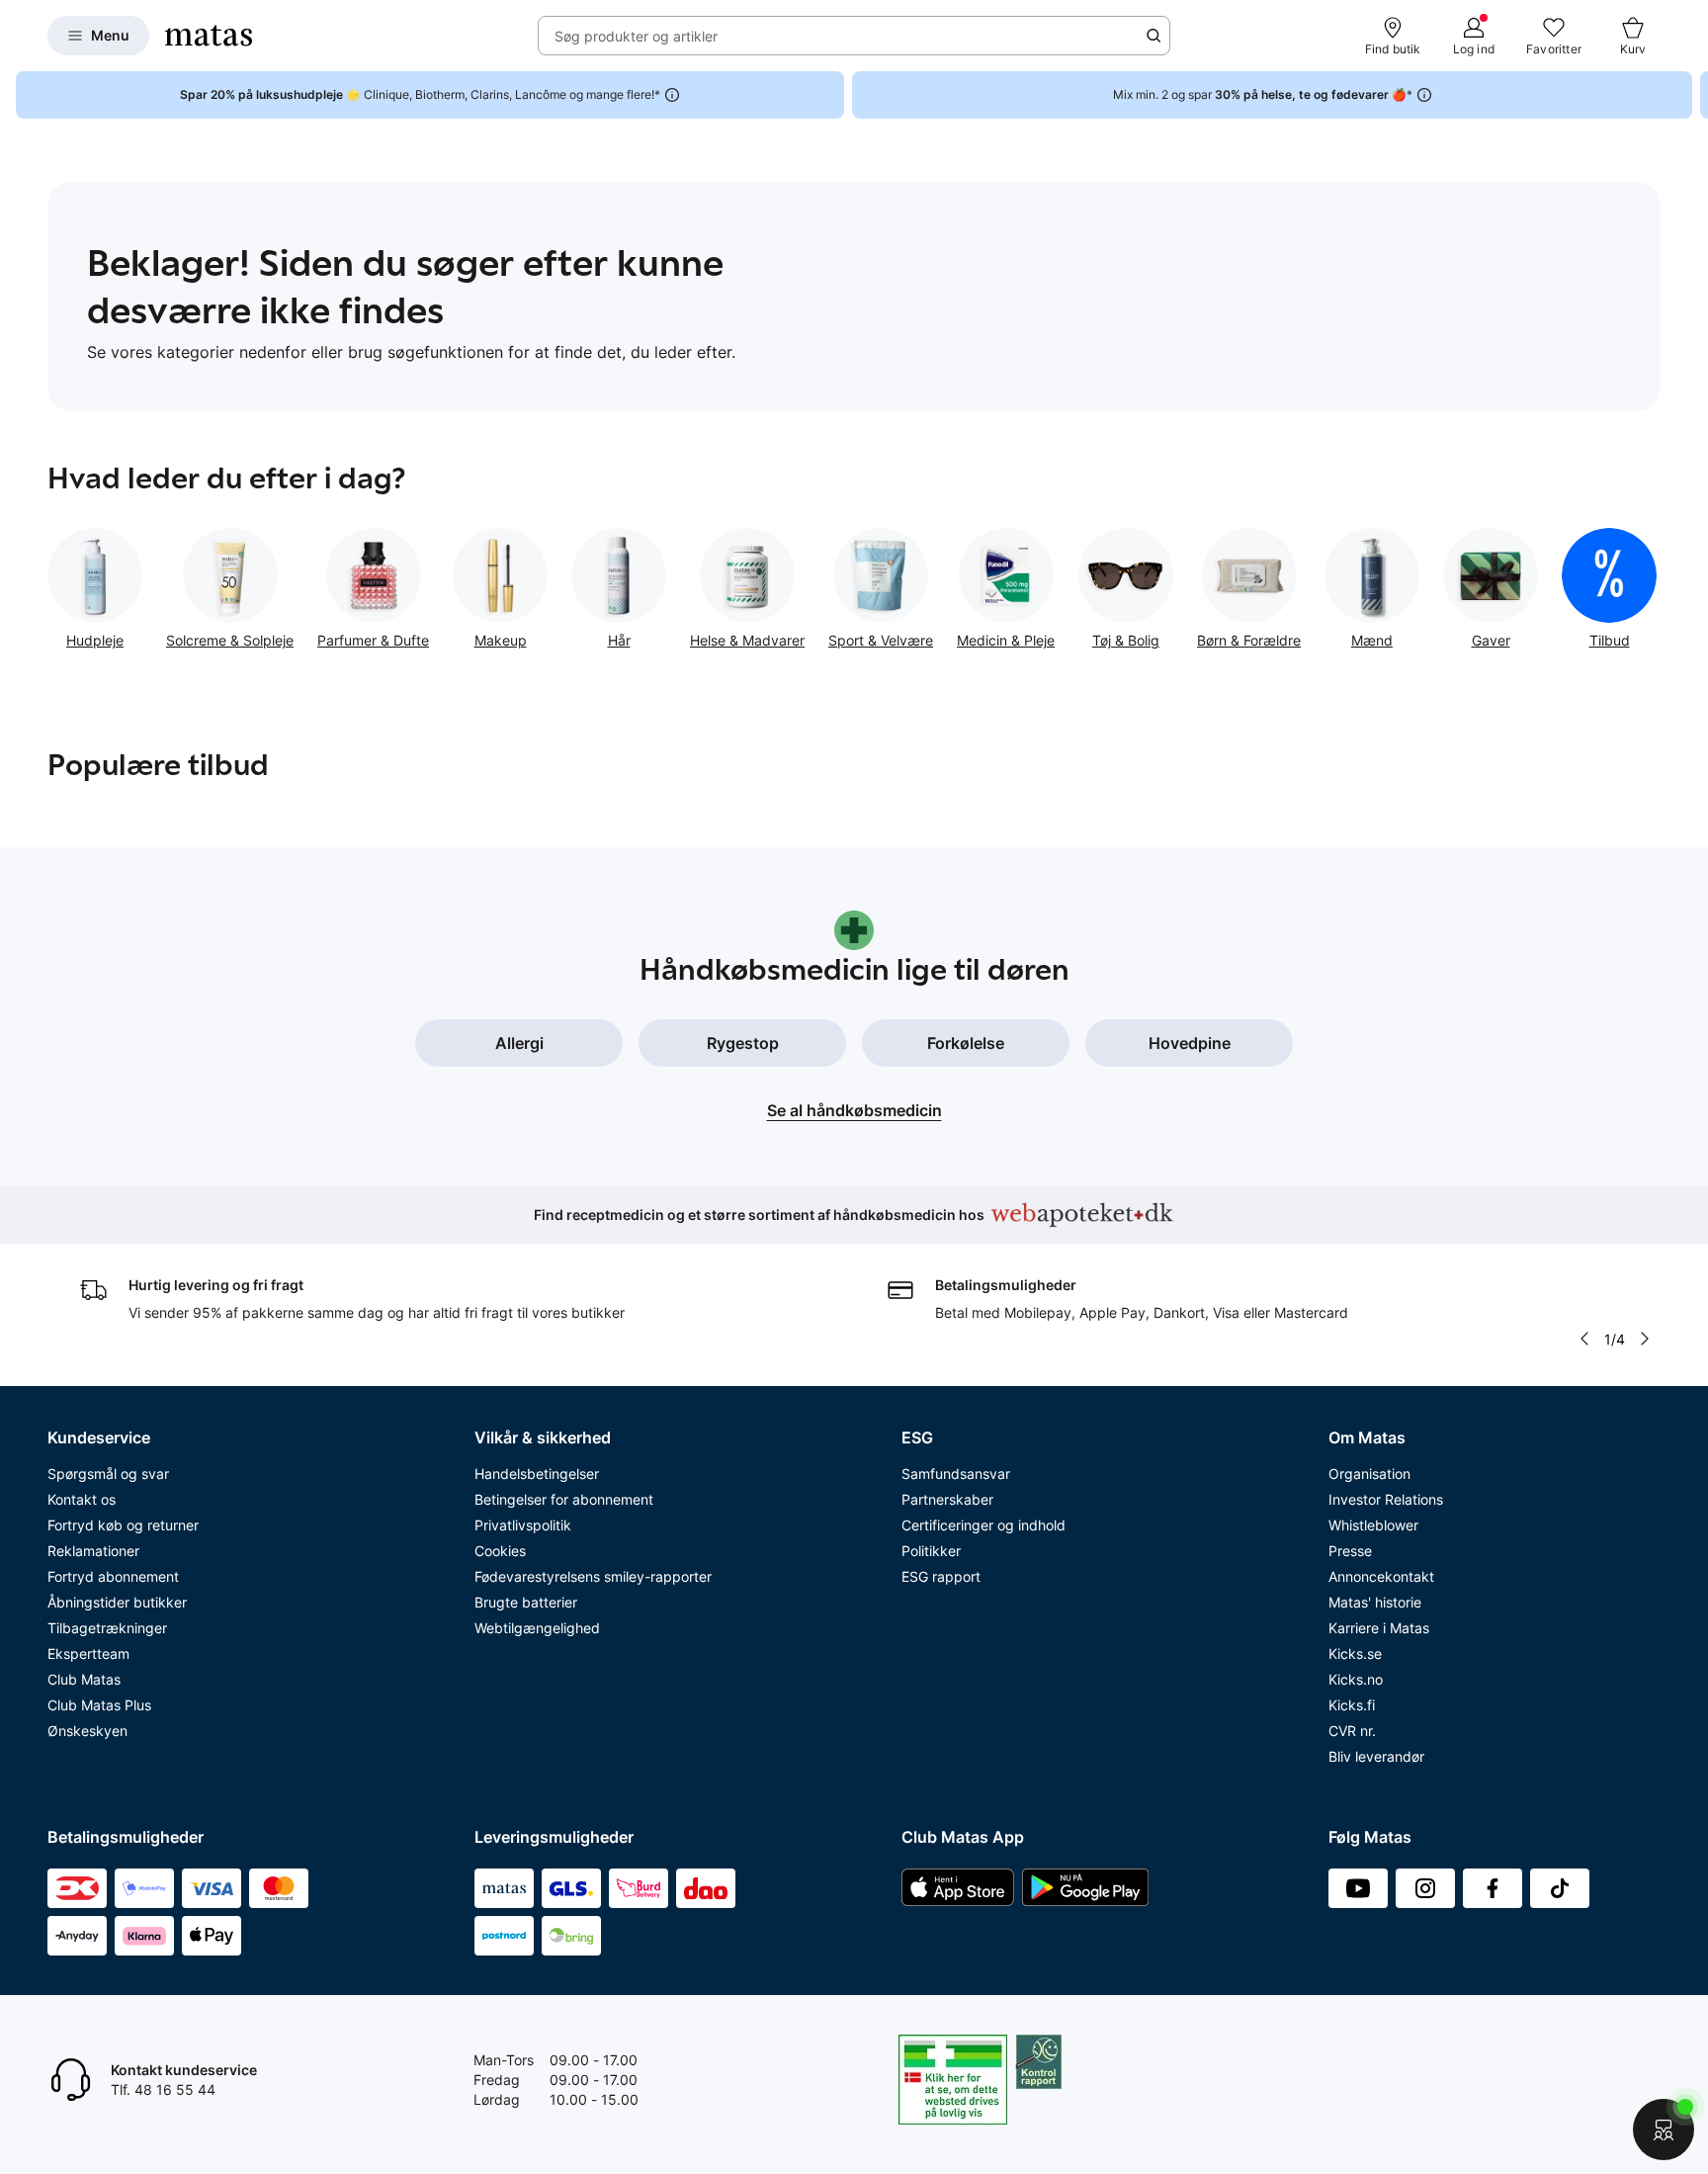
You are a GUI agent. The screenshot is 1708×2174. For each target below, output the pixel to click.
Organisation (1369, 1474)
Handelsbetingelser (537, 1474)
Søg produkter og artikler (636, 36)
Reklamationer (93, 1551)
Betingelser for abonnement (564, 1499)
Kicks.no (1356, 1679)
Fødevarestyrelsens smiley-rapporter (593, 1576)
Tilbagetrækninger (107, 1628)
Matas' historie (1375, 1602)
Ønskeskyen (87, 1731)
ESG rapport (941, 1576)
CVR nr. (1352, 1731)
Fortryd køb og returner (123, 1525)
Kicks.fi (1352, 1705)
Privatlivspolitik (523, 1525)
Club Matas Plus (99, 1705)
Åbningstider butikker (117, 1602)
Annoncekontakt (1381, 1576)
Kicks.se (1355, 1653)
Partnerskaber (947, 1499)
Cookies (500, 1551)
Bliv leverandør (1376, 1756)
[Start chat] (1664, 2130)
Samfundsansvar (956, 1474)
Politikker (931, 1551)
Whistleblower (1373, 1525)
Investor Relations (1386, 1499)
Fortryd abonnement (113, 1576)
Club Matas (84, 1679)
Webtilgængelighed (537, 1628)
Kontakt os (82, 1499)
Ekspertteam (88, 1653)
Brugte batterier (526, 1602)
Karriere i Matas (1379, 1628)
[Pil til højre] (1692, 95)
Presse (1350, 1551)
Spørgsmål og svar (108, 1474)
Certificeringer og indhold (983, 1525)
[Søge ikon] (1153, 36)
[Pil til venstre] (1584, 1339)
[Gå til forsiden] (209, 36)
